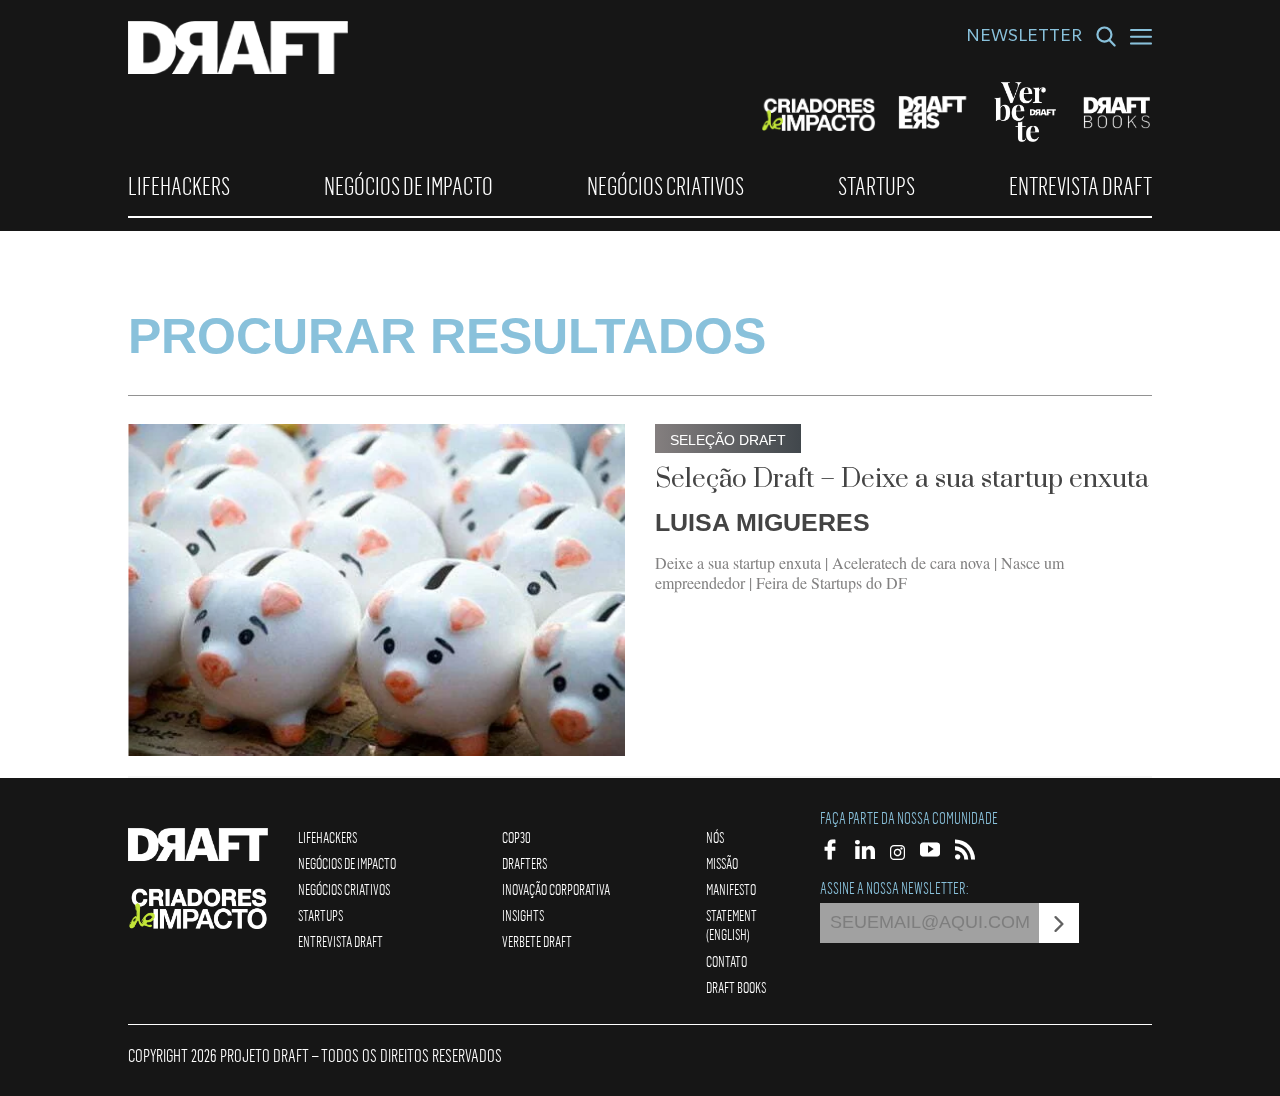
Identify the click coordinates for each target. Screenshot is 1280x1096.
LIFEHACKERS (179, 186)
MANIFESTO (731, 889)
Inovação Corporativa (556, 889)
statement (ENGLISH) (731, 924)
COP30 (516, 837)
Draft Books (736, 987)
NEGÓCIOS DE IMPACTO (408, 186)
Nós (715, 837)
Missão (722, 863)
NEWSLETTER (1024, 38)
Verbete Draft (537, 941)
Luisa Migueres (762, 522)
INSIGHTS (523, 915)
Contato (726, 961)
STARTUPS (876, 186)
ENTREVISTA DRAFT (1080, 186)
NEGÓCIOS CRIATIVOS (665, 186)
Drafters (524, 863)
